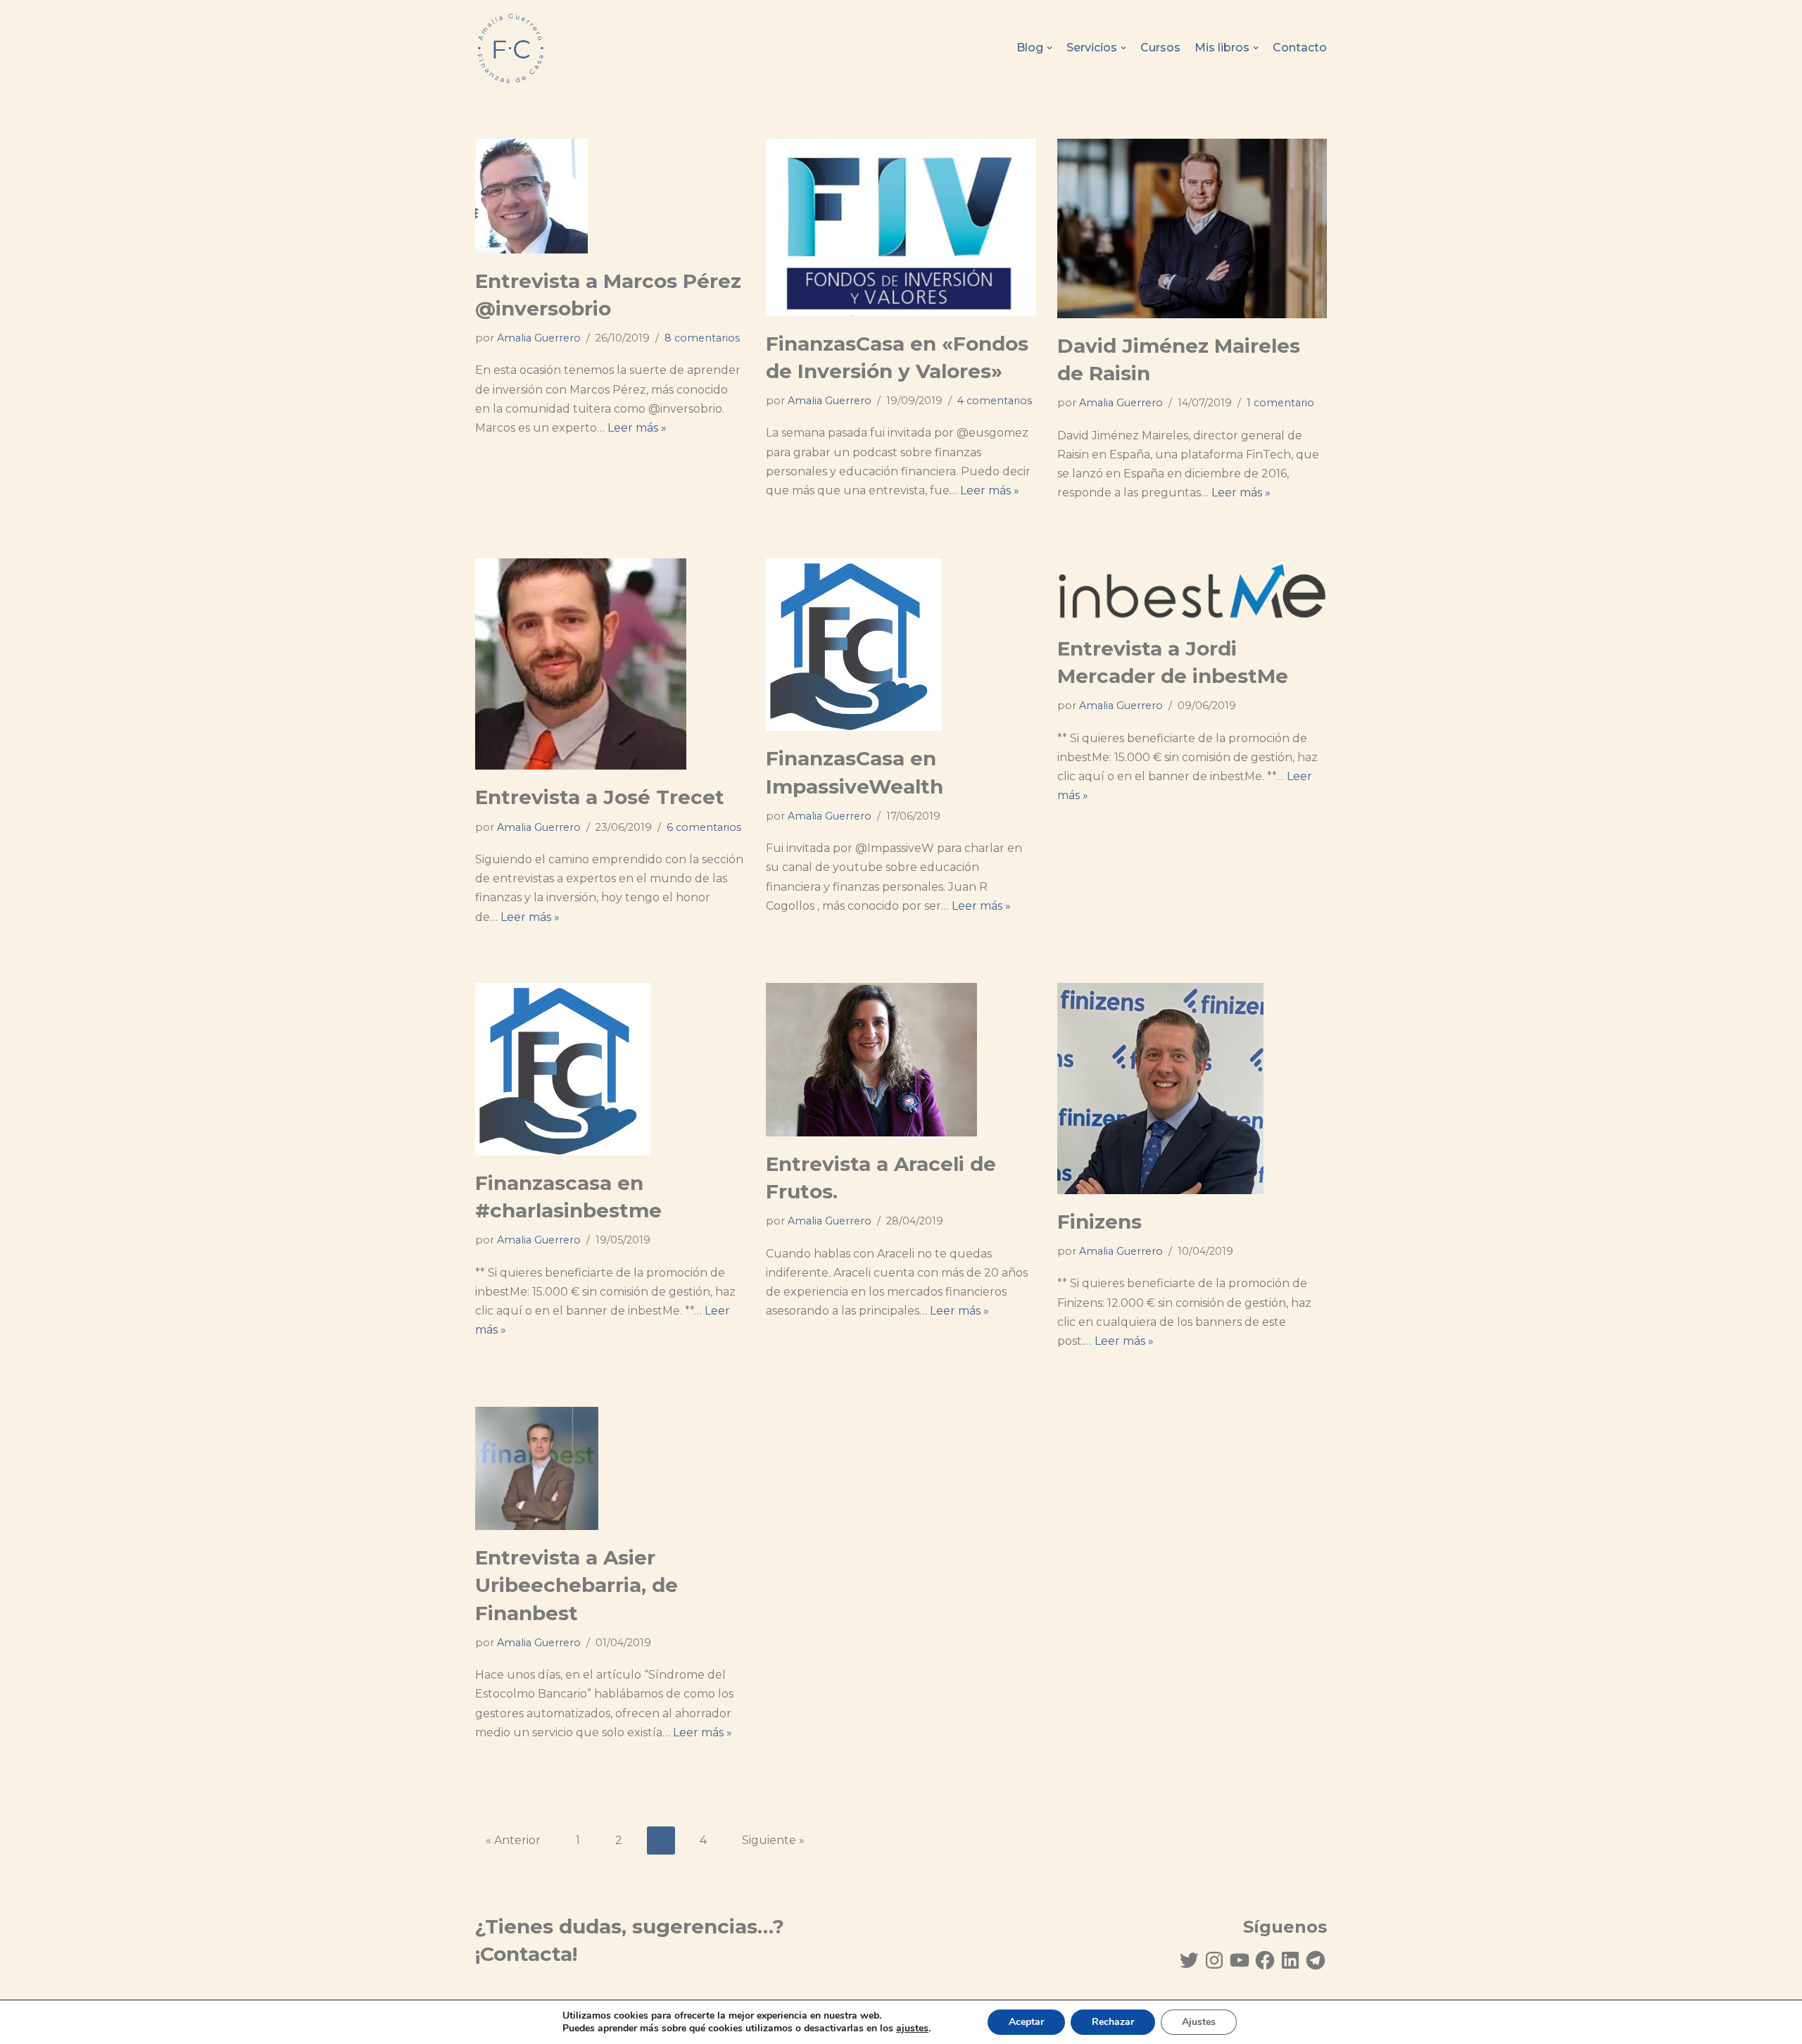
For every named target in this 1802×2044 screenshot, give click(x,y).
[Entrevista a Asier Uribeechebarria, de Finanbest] (610, 1468)
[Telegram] (1316, 1960)
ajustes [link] (912, 2028)
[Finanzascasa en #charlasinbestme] (610, 1069)
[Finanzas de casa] (510, 48)
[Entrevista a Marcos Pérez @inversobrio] (610, 196)
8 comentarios (702, 338)
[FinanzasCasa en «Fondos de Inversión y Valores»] (901, 227)
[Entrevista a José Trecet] (610, 664)
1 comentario (1280, 403)
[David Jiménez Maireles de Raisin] (1192, 228)
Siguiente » (773, 1840)
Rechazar (1113, 2022)
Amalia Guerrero (539, 338)
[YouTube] (1240, 1960)
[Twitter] (1189, 1960)
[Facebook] (1265, 1960)
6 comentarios (704, 827)
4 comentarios (995, 401)
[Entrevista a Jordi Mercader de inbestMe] (1192, 590)
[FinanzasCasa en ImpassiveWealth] (901, 645)
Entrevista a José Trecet (600, 797)
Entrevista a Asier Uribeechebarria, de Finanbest (576, 1585)
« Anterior (513, 1840)
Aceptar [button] (1026, 2022)
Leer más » (637, 428)
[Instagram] (1214, 1960)
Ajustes (1199, 2022)
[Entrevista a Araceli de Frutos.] (901, 1060)
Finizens (1100, 1222)
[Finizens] (1192, 1089)
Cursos (1160, 48)
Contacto (1300, 48)
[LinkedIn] (1290, 1960)
